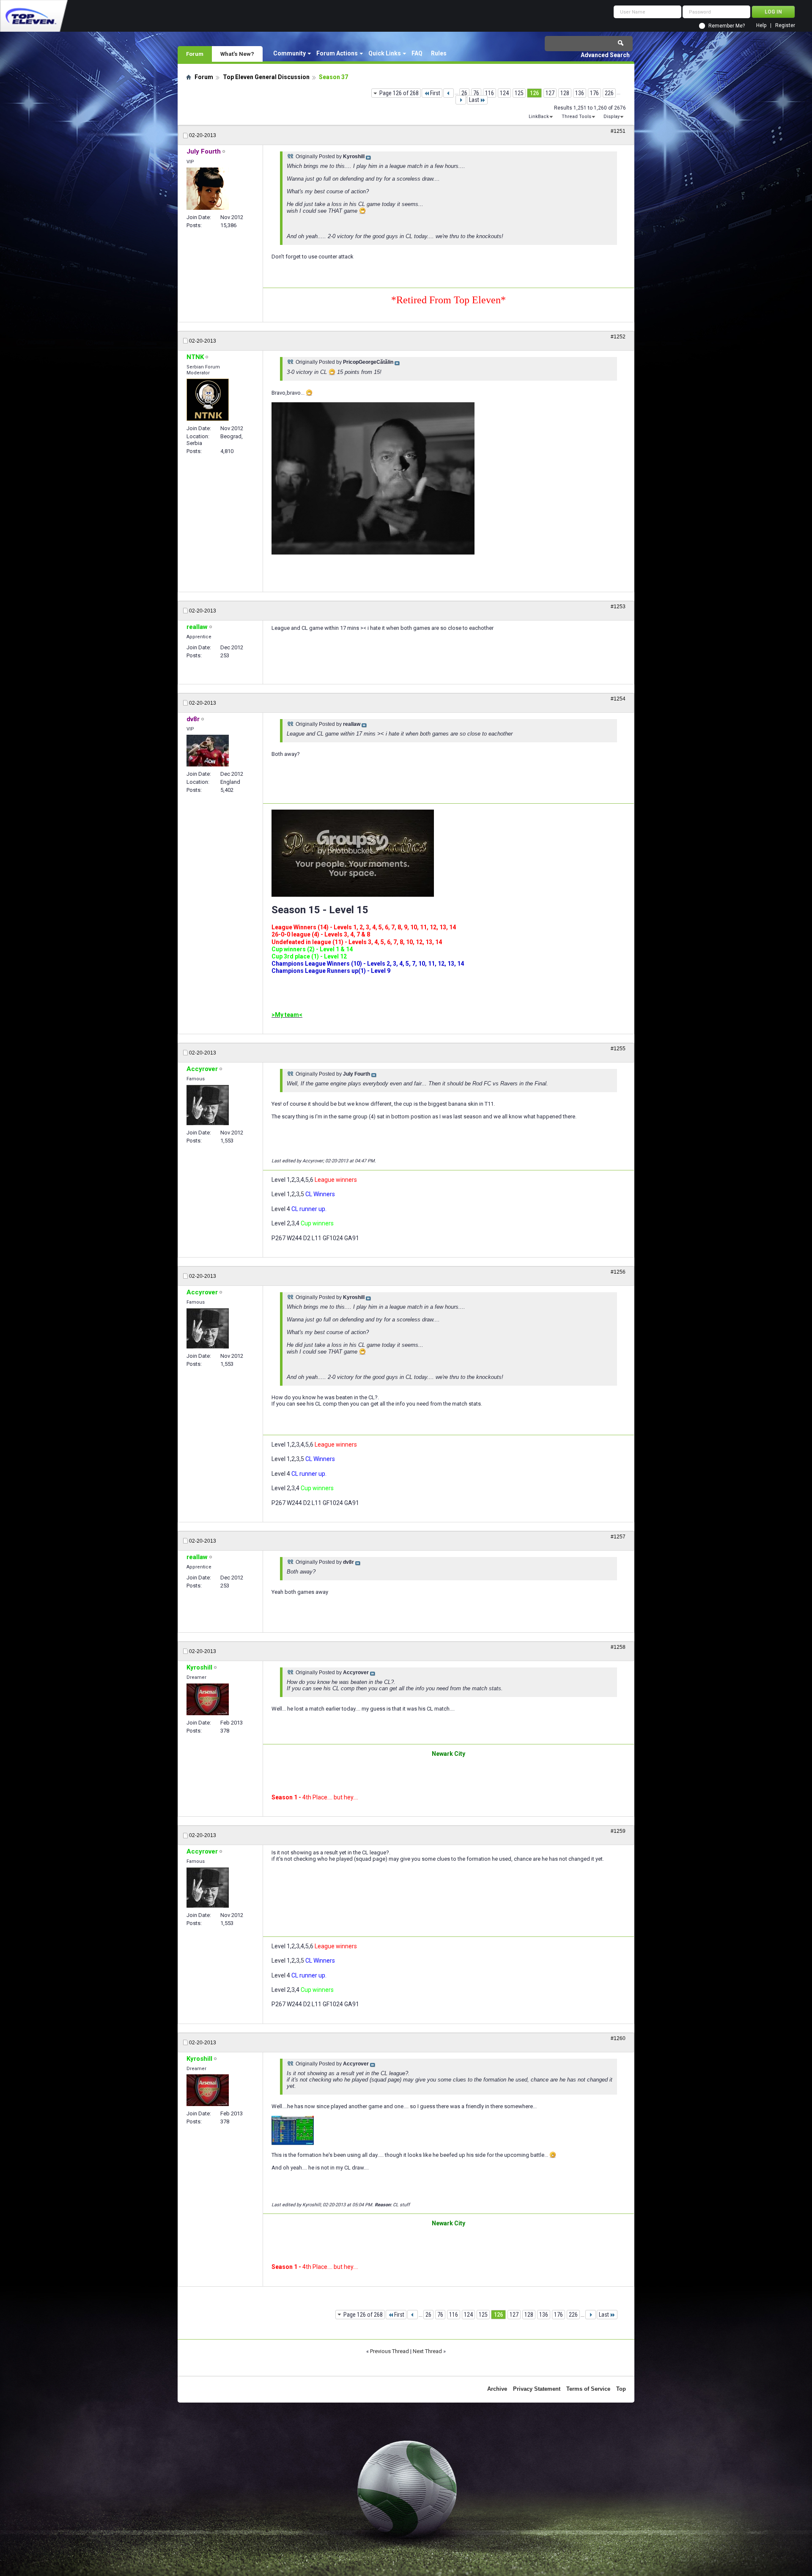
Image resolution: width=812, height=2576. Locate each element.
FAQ (417, 53)
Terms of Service (588, 2389)
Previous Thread (390, 2351)
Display (612, 117)
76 (476, 93)
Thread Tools (576, 117)
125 (519, 93)
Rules (439, 53)
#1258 (618, 1647)
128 (565, 93)
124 (504, 93)
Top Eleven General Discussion (266, 77)
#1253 (618, 607)
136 (580, 93)
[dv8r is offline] (208, 751)
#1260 (618, 2038)
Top (621, 2389)
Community (289, 53)
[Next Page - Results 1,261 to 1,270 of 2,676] (461, 100)
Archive (497, 2389)
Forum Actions (337, 53)
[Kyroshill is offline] (208, 1699)
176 (594, 93)
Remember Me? (727, 26)
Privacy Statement (537, 2389)
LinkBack (539, 117)
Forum (195, 54)
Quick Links (385, 53)
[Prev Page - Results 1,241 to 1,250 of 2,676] (449, 93)
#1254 (618, 699)
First (435, 93)
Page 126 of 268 (399, 93)
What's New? (237, 54)
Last (474, 100)
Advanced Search (605, 55)
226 (609, 93)
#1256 (618, 1272)
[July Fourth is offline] (208, 189)
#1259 (618, 1831)
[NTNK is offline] (208, 400)
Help (761, 26)
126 (534, 93)
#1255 (618, 1049)
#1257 (618, 1537)
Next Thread (427, 2351)
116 (490, 93)
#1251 (618, 131)
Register (785, 26)
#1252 (618, 337)
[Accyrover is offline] (208, 1105)
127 (550, 93)
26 (464, 93)
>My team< (287, 1015)
